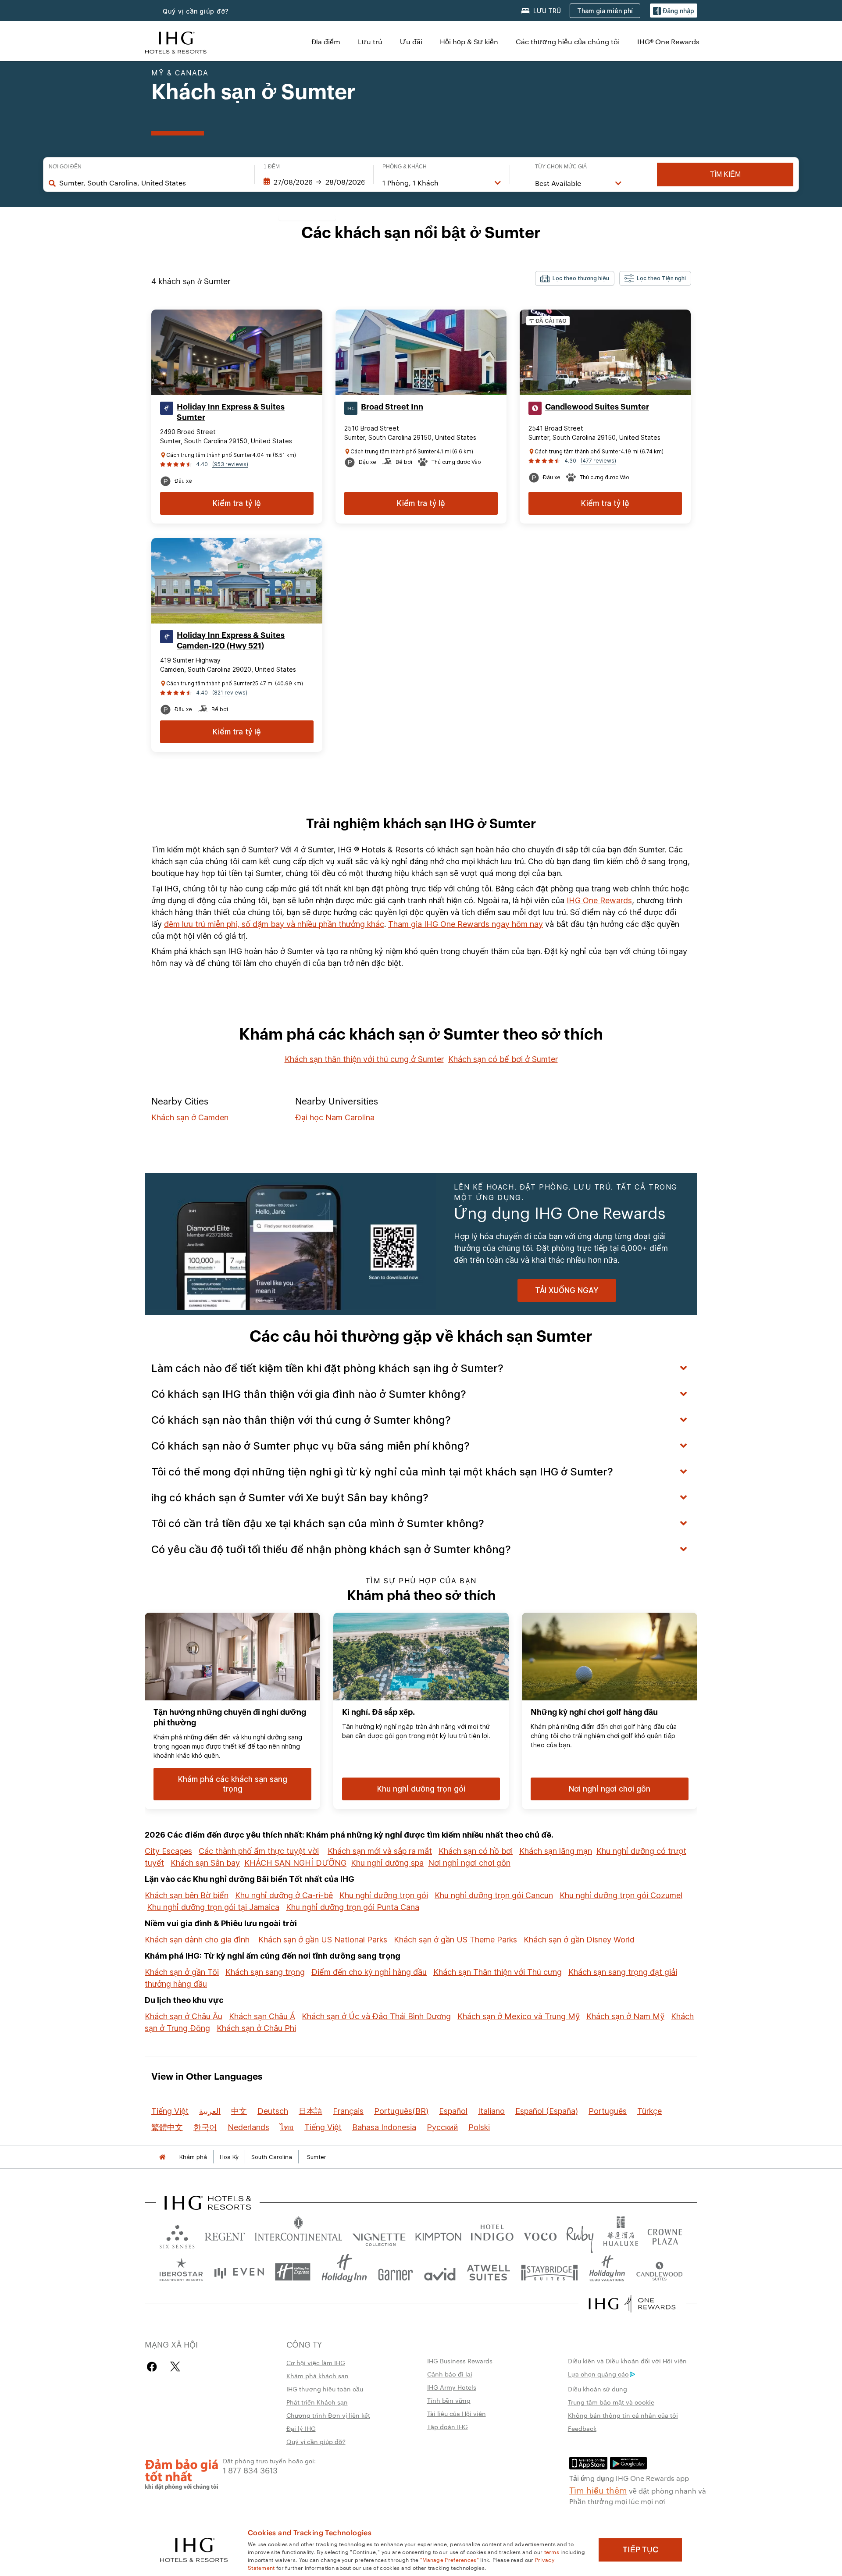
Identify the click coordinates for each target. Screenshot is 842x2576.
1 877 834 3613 (250, 2470)
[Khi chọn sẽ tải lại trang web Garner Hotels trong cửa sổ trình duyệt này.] (395, 2272)
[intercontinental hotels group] (176, 41)
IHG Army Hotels (452, 2387)
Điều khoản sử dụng (598, 2389)
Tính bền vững (449, 2400)
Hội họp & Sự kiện (469, 41)
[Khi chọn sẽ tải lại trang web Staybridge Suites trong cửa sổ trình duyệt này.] (549, 2272)
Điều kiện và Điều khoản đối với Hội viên (627, 2361)
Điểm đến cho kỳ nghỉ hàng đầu (369, 1972)
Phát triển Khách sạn (317, 2402)
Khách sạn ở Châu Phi (256, 2028)
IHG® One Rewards (668, 41)
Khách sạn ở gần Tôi (182, 1972)
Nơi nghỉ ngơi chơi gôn (469, 1863)
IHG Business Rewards (460, 2361)
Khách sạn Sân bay (205, 1863)
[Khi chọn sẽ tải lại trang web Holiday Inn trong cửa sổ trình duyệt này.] (344, 2272)
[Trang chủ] (162, 2157)
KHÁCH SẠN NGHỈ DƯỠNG (295, 1863)
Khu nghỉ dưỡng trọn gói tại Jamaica (213, 1907)
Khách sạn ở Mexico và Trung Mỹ (519, 2016)
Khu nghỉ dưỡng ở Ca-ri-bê (284, 1895)
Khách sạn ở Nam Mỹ (625, 2016)
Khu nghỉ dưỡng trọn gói (384, 1895)
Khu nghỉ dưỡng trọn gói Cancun (494, 1895)
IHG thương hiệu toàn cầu (325, 2389)
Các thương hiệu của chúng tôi (568, 41)
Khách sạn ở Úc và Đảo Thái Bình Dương (376, 2016)
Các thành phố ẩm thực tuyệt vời (259, 1851)
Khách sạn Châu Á (262, 2016)
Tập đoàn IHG (448, 2426)
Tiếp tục (640, 2550)
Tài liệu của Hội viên (457, 2413)
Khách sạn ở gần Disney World (579, 1940)
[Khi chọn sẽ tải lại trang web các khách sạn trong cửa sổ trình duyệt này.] (225, 2235)
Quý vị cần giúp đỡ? (196, 11)
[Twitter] (175, 2367)
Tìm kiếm (725, 174)
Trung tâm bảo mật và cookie (611, 2402)
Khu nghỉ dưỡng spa (387, 1863)
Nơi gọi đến (65, 167)
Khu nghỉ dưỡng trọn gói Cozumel (621, 1895)
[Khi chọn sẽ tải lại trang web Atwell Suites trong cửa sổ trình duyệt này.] (488, 2272)
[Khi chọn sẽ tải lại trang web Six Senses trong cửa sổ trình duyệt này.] (177, 2235)
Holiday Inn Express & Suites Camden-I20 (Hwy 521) (231, 641)
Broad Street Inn (392, 407)
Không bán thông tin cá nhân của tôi (623, 2415)
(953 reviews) (230, 464)
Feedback (582, 2428)
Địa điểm (326, 41)
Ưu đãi (411, 41)
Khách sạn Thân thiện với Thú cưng (498, 1972)
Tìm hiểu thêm (598, 2490)
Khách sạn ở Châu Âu (184, 2016)
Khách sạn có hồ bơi (476, 1851)
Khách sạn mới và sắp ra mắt (380, 1851)
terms (552, 2551)
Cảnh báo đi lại (450, 2374)
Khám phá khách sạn (318, 2376)
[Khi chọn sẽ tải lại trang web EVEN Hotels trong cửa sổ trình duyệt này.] (239, 2272)
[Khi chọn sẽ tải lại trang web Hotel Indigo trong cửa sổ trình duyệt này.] (492, 2235)
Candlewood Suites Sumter (597, 407)
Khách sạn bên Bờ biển (187, 1895)
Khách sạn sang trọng (265, 1972)
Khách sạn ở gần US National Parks (323, 1940)
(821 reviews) (230, 693)
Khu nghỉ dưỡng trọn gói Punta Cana (353, 1907)
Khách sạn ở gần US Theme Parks (455, 1940)
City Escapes (168, 1851)
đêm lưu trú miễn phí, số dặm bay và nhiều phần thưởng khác (274, 924)
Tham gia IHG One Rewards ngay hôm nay (466, 924)
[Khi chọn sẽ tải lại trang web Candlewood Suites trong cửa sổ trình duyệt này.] (659, 2272)
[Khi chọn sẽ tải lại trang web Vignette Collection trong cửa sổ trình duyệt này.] (379, 2235)
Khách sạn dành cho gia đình (197, 1940)
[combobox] (152, 183)
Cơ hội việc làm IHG (316, 2362)
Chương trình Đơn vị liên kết (328, 2415)
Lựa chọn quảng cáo (598, 2374)
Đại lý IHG (301, 2428)
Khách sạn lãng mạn (556, 1851)
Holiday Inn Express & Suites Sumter (231, 412)
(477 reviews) (598, 461)
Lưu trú (370, 41)
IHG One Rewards (599, 900)
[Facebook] (154, 2367)
